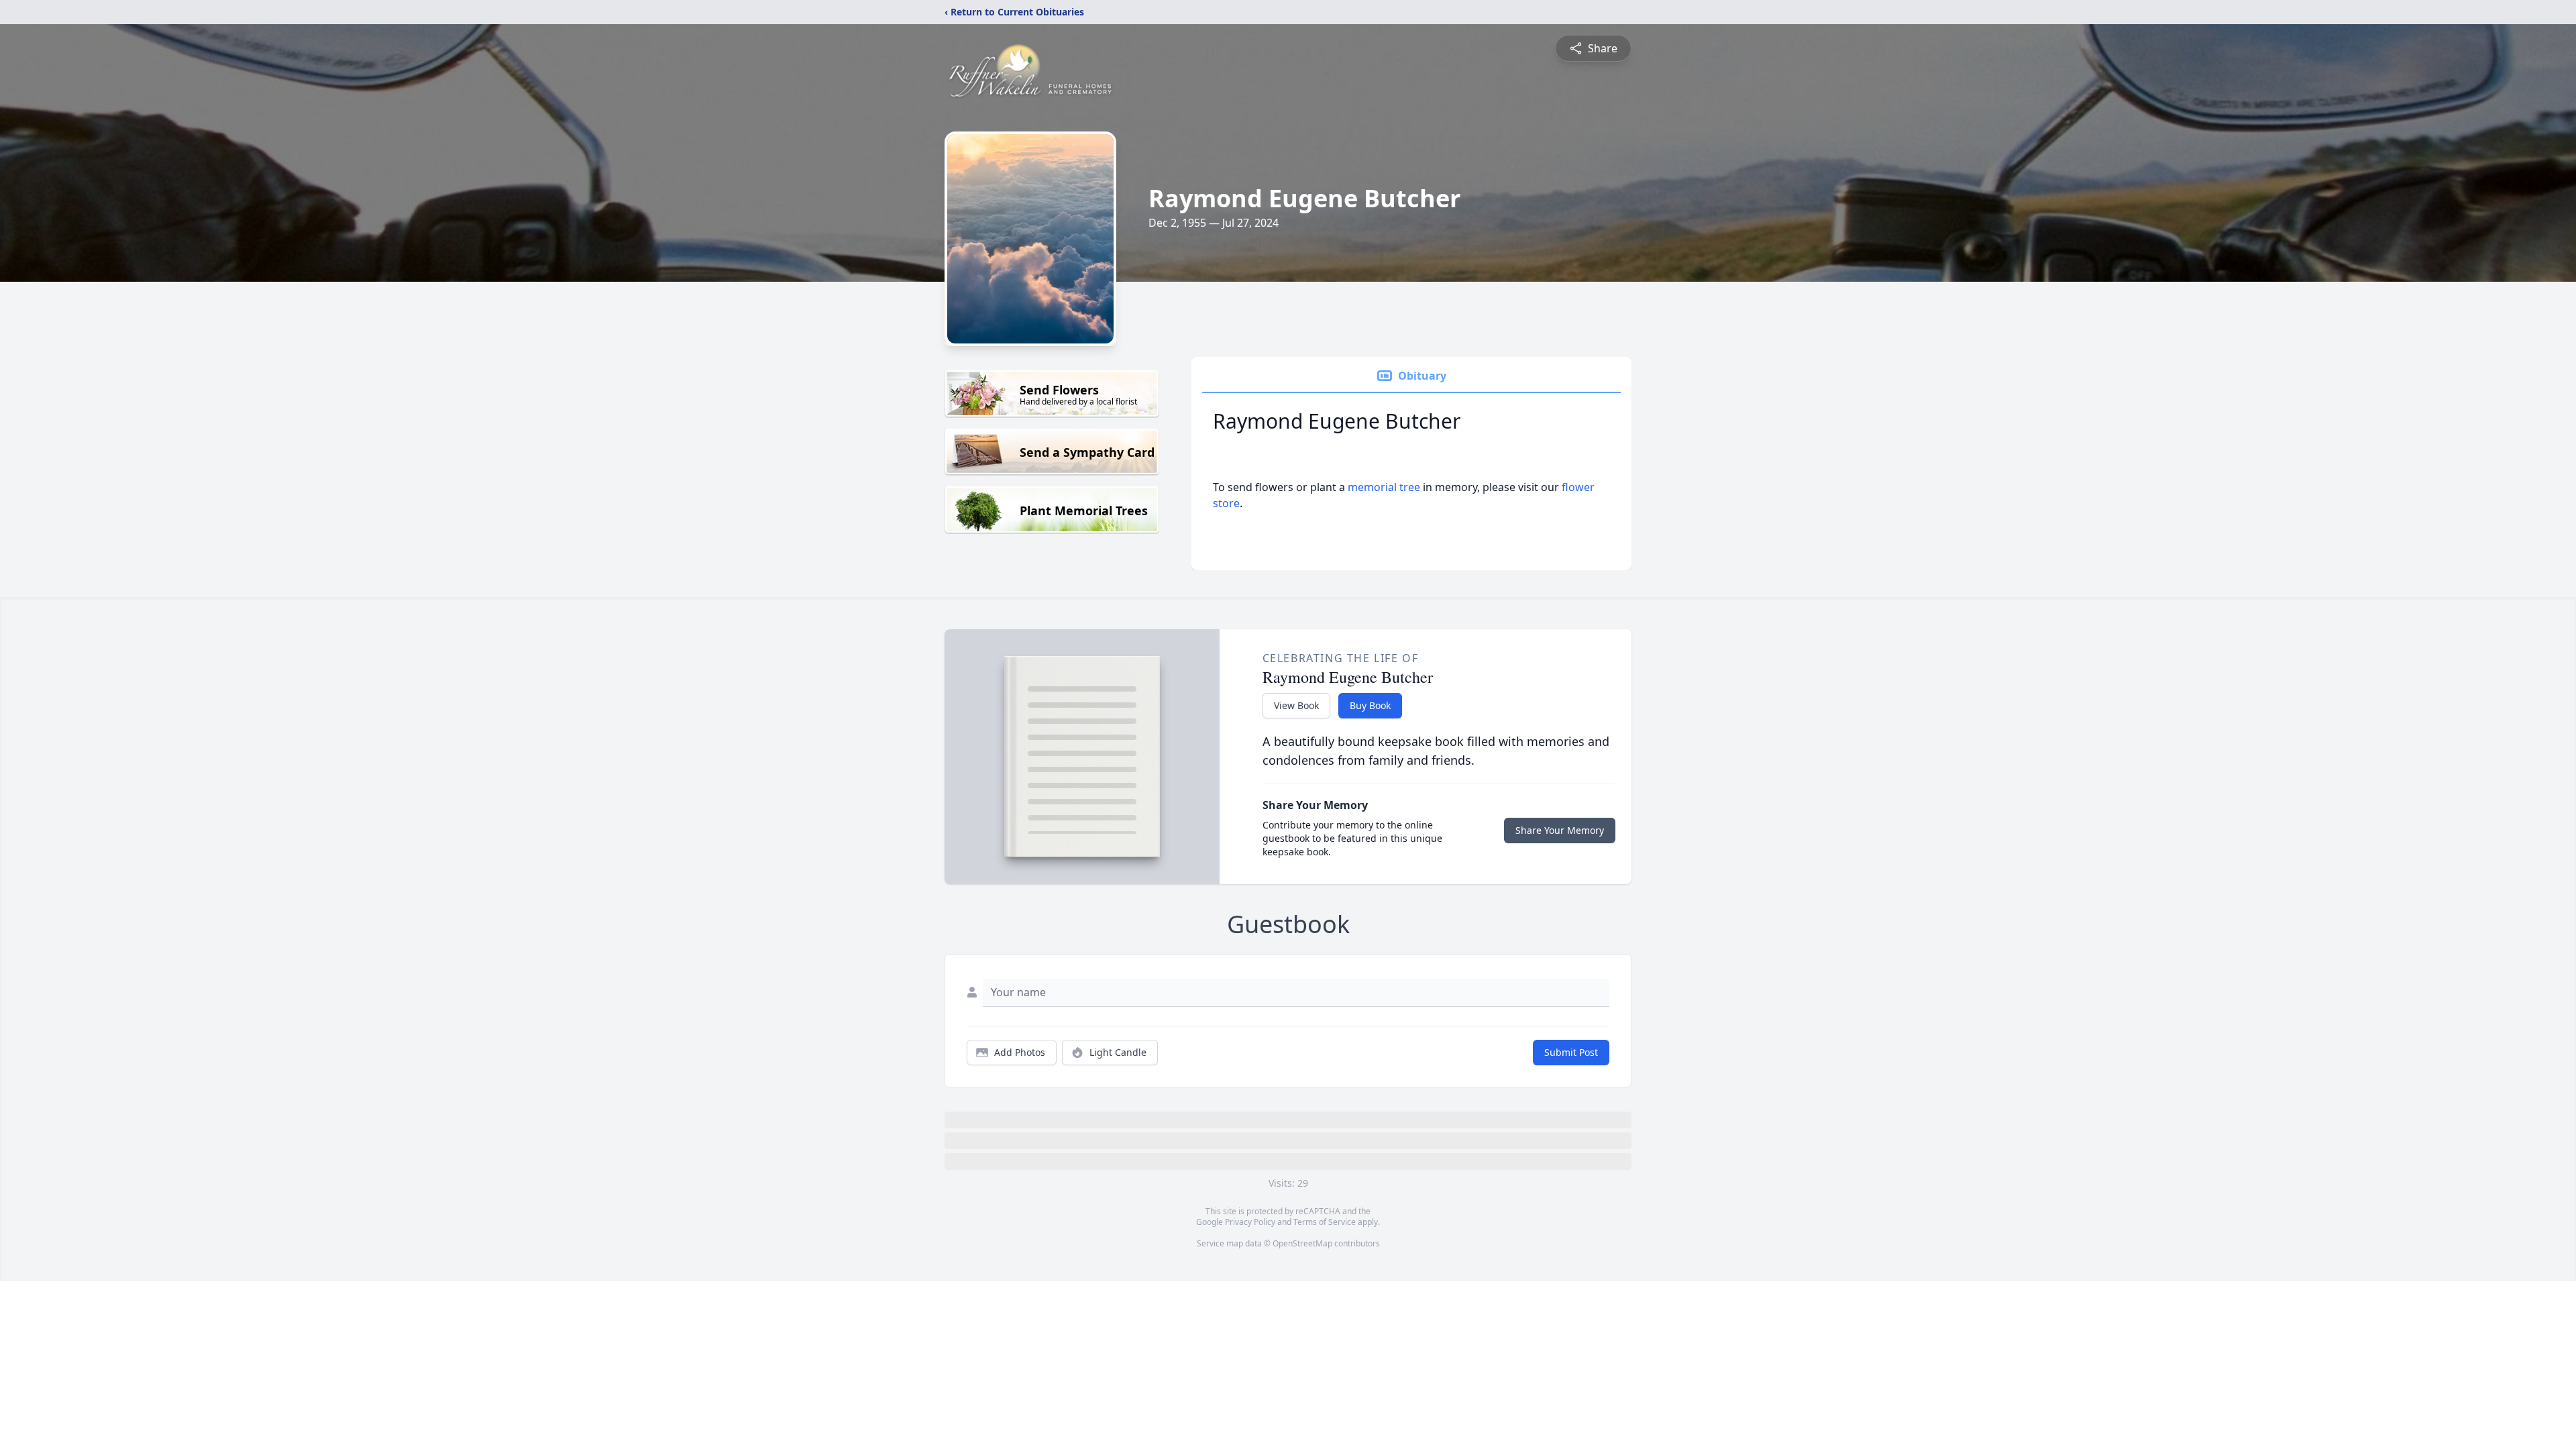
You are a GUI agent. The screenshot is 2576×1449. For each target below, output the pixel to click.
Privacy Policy (1250, 1222)
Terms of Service (1325, 1222)
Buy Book (1370, 705)
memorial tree (1384, 487)
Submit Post (1571, 1052)
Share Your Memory (1560, 830)
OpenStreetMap (1302, 1243)
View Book (1296, 705)
